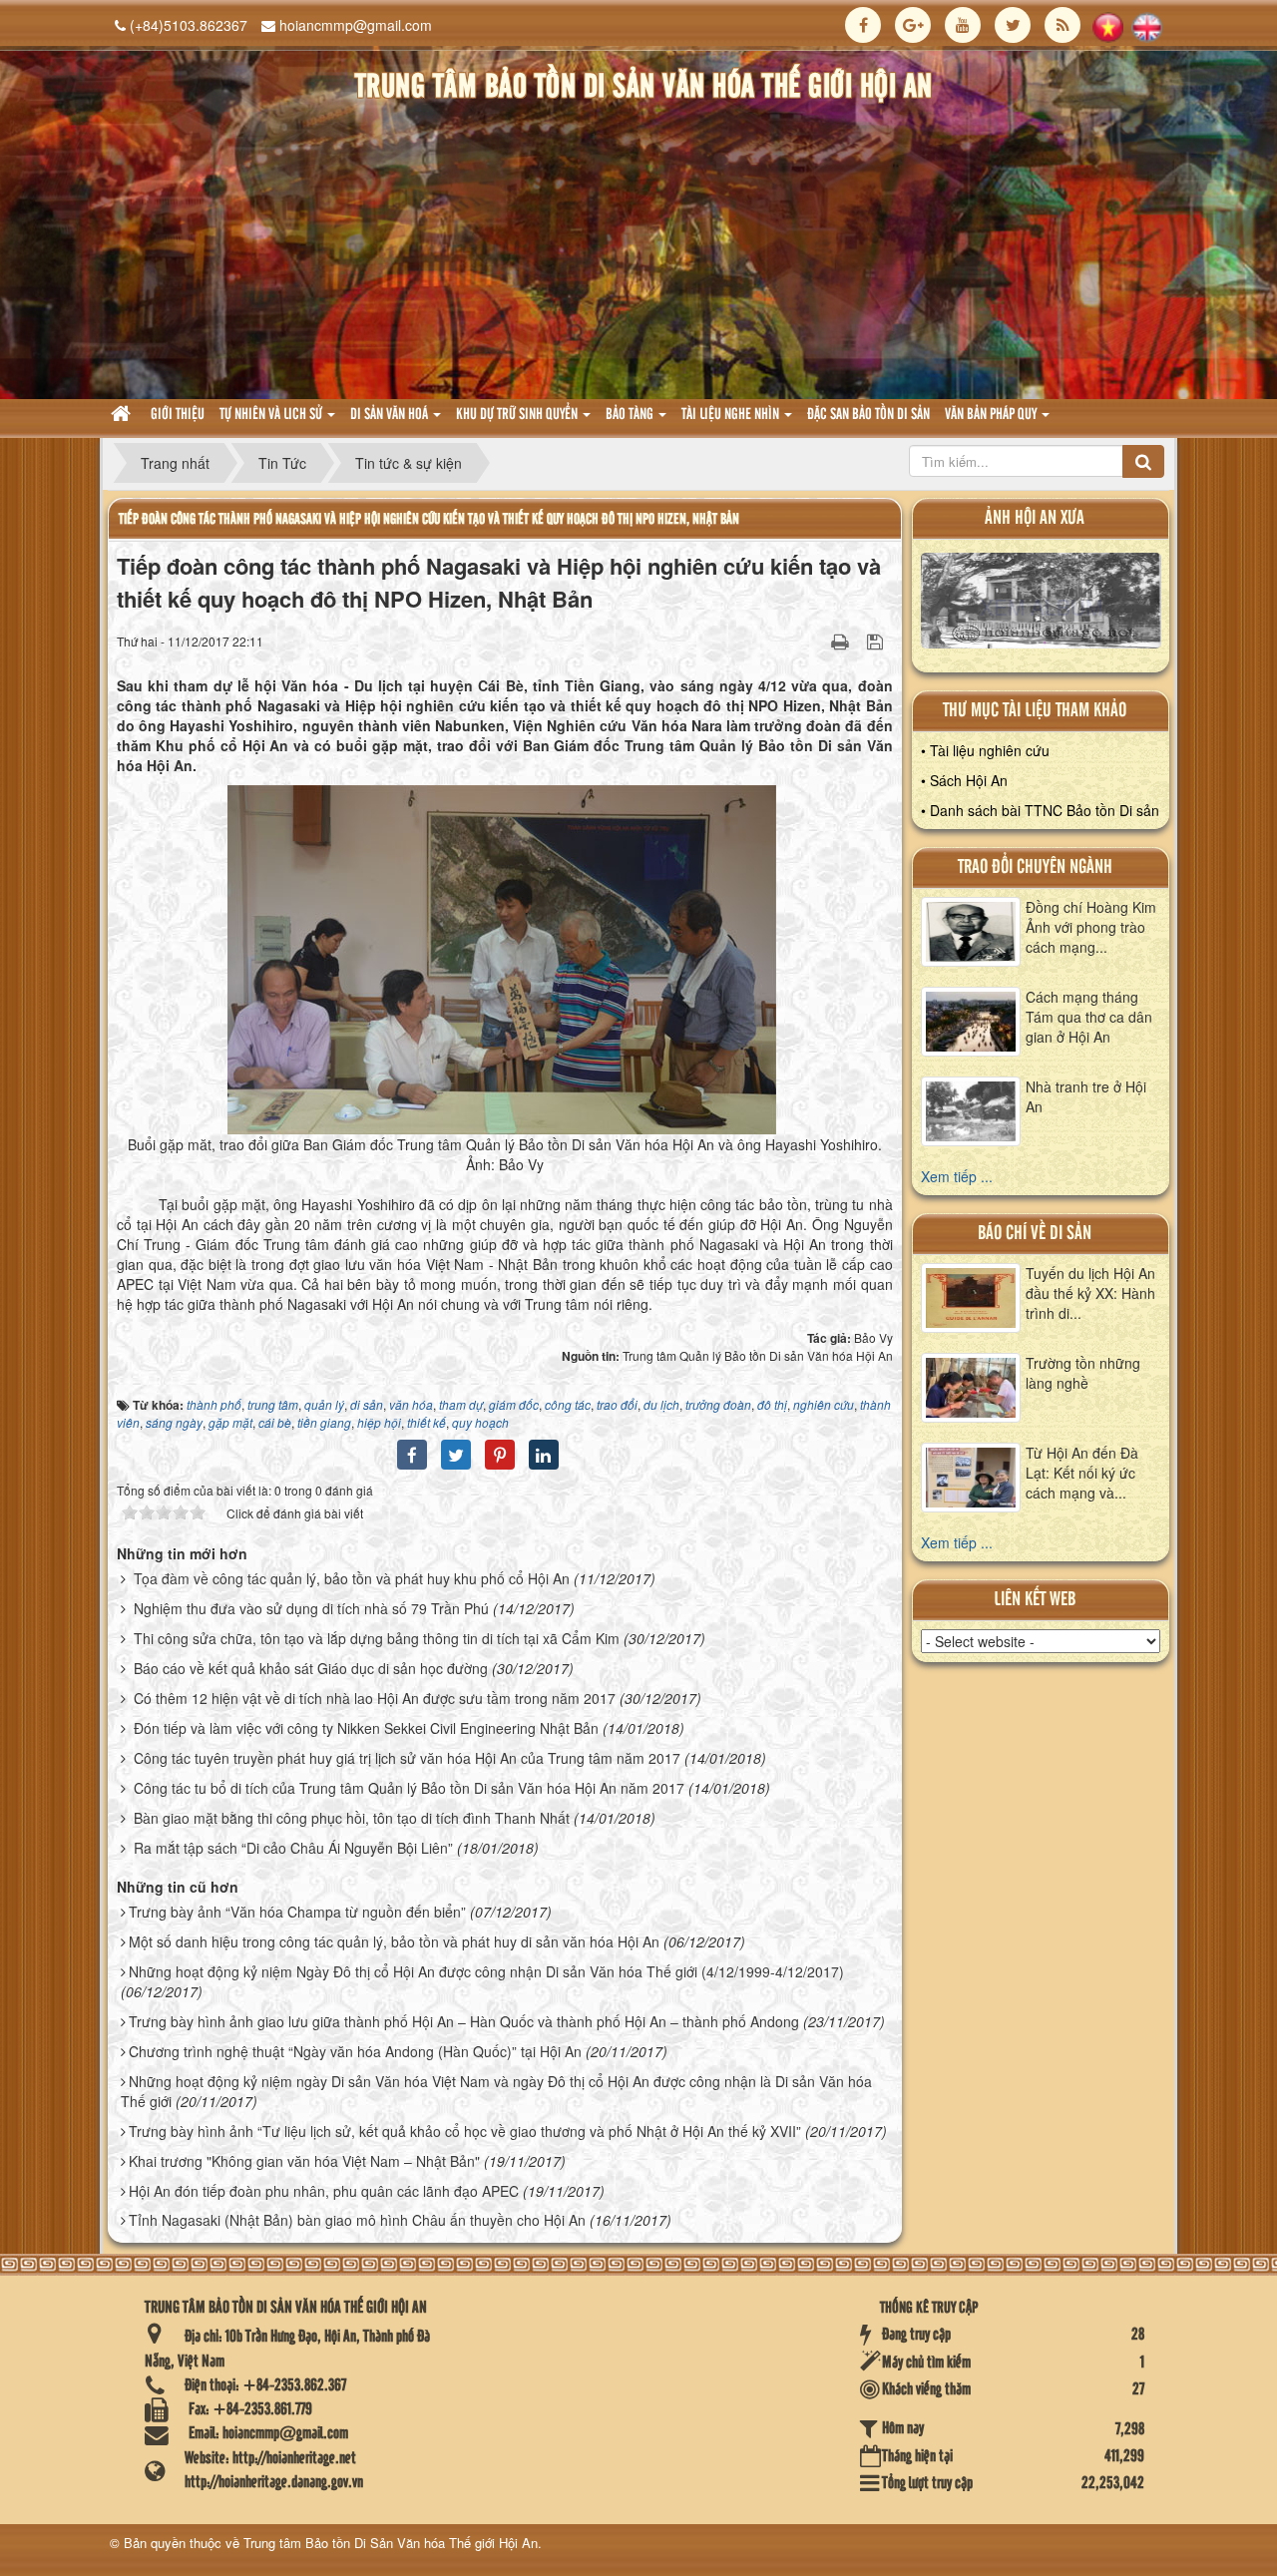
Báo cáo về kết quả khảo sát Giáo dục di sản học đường (311, 1668)
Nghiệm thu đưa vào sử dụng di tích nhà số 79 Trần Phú (311, 1608)
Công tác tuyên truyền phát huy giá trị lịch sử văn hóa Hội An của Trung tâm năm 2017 (407, 1758)
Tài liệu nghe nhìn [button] (732, 415)
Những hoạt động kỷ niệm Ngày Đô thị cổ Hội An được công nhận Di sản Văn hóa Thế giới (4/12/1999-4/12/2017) (486, 1971)
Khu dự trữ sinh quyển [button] (518, 415)
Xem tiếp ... (957, 1176)
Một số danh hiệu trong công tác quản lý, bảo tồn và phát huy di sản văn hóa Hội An (394, 1941)
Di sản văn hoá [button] (391, 415)
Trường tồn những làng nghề (1083, 1373)
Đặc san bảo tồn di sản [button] (868, 415)
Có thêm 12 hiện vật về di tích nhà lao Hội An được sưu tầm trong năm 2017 (375, 1698)
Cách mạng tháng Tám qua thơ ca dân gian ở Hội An (1089, 1017)
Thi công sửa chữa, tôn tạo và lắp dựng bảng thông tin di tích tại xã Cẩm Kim (377, 1638)
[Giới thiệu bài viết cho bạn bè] (815, 641)
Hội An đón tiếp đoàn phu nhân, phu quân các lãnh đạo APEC (324, 2191)
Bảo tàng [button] (631, 415)
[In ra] (842, 641)
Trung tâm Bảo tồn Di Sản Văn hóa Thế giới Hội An (391, 2543)
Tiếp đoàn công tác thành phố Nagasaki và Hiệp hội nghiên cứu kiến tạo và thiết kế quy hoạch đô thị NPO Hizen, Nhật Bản (429, 519)
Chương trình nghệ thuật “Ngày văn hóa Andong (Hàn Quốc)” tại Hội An (355, 2051)
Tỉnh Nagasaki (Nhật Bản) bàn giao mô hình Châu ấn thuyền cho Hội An (357, 2220)
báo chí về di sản (1035, 1234)
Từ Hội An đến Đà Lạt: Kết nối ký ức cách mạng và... (1082, 1473)
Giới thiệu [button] (178, 415)
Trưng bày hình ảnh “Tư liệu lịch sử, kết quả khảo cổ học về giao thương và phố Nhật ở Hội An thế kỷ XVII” (465, 2131)
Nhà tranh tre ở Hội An (1086, 1096)
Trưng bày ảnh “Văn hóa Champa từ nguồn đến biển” (297, 1912)
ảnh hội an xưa (1035, 518)
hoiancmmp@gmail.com (356, 25)
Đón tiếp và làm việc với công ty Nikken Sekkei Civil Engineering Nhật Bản (366, 1728)
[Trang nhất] (123, 416)
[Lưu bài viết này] (877, 641)
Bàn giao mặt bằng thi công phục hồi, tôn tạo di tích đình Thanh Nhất (352, 1818)
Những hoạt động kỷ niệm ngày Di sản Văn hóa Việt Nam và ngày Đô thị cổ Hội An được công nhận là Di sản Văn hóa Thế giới (496, 2091)
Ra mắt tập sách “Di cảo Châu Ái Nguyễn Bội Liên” (293, 1848)
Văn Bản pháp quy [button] (992, 415)
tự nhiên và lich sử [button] (272, 415)
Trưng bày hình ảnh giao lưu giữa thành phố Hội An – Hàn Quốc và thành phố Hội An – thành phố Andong (464, 2021)
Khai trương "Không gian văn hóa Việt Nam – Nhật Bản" (304, 2161)
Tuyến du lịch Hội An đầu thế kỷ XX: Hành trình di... (1090, 1293)
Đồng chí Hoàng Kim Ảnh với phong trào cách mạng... (1091, 927)
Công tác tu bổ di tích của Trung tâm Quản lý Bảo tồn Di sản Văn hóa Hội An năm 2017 (409, 1788)
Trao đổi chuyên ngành (1035, 867)
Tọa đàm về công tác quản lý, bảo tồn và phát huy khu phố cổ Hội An (352, 1578)
